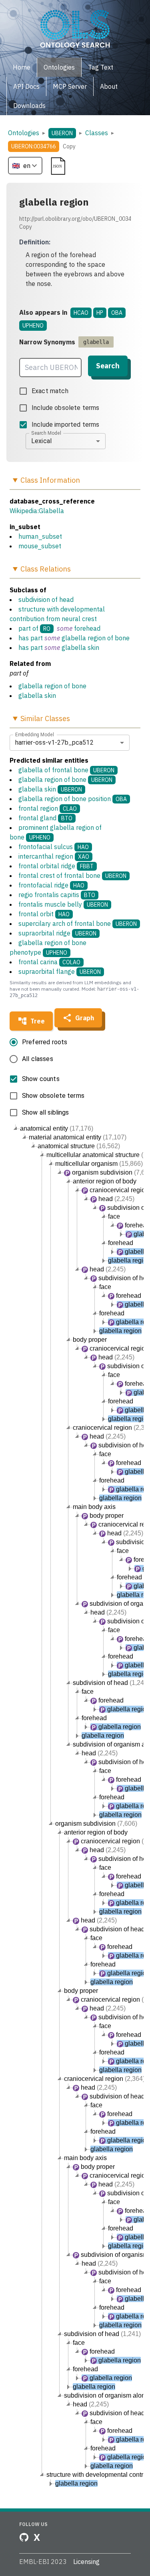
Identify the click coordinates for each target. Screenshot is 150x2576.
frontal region (48, 808)
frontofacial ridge (51, 885)
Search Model (46, 433)
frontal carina (49, 962)
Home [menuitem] (22, 67)
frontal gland (45, 818)
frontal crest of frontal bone (72, 875)
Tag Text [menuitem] (101, 67)
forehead (87, 628)
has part (31, 638)
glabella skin (80, 647)
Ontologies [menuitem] (59, 67)
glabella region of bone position (73, 799)
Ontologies (24, 133)
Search (108, 366)
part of (28, 628)
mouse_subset (40, 546)
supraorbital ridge (57, 933)
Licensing (86, 2562)
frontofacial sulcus (54, 847)
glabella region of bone (96, 638)
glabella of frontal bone (66, 770)
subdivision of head (46, 600)
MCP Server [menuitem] (70, 86)
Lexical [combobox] (41, 441)
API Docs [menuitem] (26, 86)
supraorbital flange (60, 971)
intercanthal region (54, 856)
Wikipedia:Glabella (37, 511)
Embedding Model (35, 734)
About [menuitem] (109, 86)
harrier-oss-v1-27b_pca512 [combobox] (54, 742)
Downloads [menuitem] (29, 106)
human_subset (40, 536)
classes (97, 133)
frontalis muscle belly (63, 904)
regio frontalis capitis (57, 895)
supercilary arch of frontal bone (78, 923)
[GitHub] (24, 2537)
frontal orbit (44, 914)
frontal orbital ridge (56, 866)
